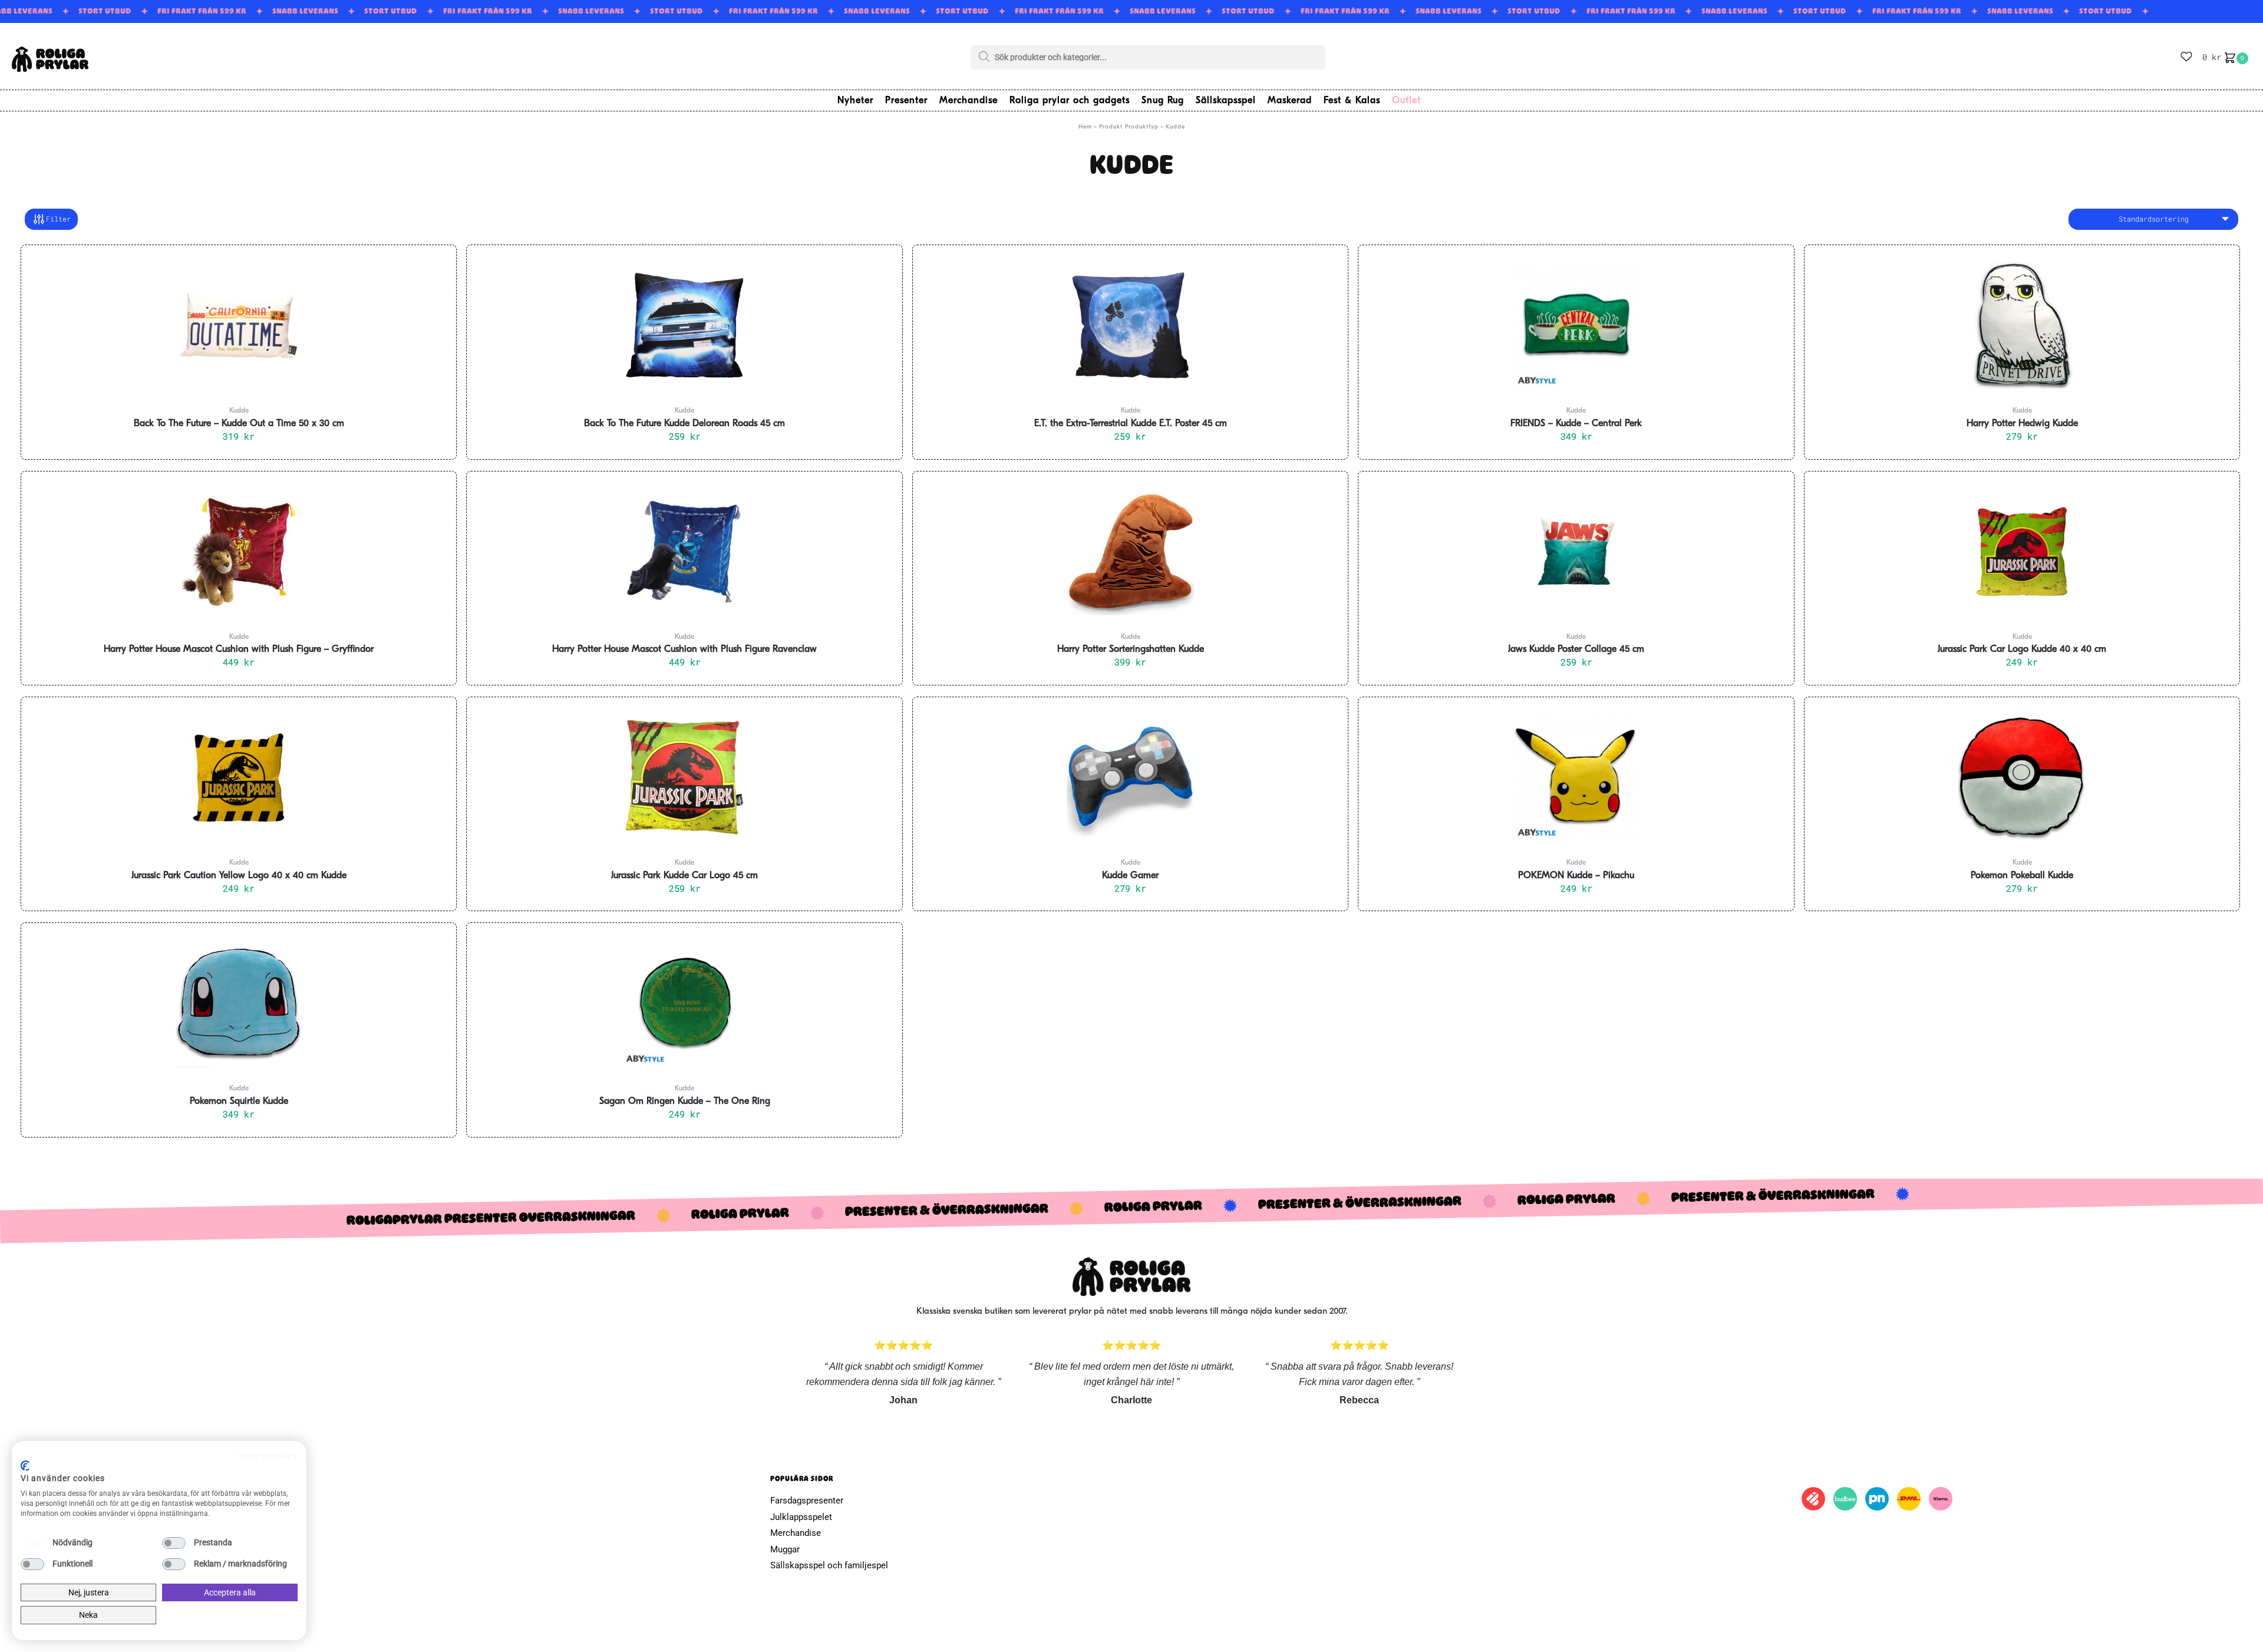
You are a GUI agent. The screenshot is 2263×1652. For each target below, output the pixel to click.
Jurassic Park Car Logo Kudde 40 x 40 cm (2022, 649)
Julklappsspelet (801, 1517)
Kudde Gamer (1130, 876)
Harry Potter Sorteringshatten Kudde (1131, 649)
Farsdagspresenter (807, 1501)
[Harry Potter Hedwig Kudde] (2022, 325)
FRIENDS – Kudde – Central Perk (1576, 424)
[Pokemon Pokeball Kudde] (2022, 777)
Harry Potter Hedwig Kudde (2022, 424)
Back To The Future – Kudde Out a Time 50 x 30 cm (239, 424)
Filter (58, 219)
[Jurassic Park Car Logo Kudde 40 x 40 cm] (2022, 552)
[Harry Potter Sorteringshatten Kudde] (1130, 552)
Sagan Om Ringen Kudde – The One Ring (685, 1102)
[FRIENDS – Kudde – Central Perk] (1576, 325)
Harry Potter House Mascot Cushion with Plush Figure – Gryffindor (239, 649)
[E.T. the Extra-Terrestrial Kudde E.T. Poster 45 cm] (1130, 325)
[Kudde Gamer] (1130, 777)
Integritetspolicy (268, 1456)
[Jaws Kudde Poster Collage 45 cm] (1576, 552)
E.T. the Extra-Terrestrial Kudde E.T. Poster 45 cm (1131, 424)
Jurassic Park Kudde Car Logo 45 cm (684, 876)
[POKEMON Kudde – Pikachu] (1576, 777)
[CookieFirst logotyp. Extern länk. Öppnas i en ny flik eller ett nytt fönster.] (25, 1466)
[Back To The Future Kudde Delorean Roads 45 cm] (684, 325)
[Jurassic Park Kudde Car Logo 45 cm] (684, 777)
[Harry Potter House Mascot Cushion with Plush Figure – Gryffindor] (239, 552)
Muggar (785, 1549)
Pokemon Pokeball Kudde (2022, 876)
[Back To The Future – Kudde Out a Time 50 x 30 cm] (239, 325)
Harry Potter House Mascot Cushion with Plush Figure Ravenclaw (684, 649)
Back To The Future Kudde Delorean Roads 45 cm (684, 424)
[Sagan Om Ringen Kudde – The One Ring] (684, 1003)
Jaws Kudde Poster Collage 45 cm (1576, 649)
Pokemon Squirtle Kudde (239, 1102)
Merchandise (796, 1533)
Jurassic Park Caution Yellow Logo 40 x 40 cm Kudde (239, 876)
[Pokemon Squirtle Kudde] (239, 1003)
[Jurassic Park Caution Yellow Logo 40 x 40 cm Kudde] (239, 777)
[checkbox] (32, 1543)
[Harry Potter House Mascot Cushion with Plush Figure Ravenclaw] (684, 552)
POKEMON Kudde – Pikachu (1576, 876)
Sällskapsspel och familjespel (829, 1565)
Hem (1085, 127)
